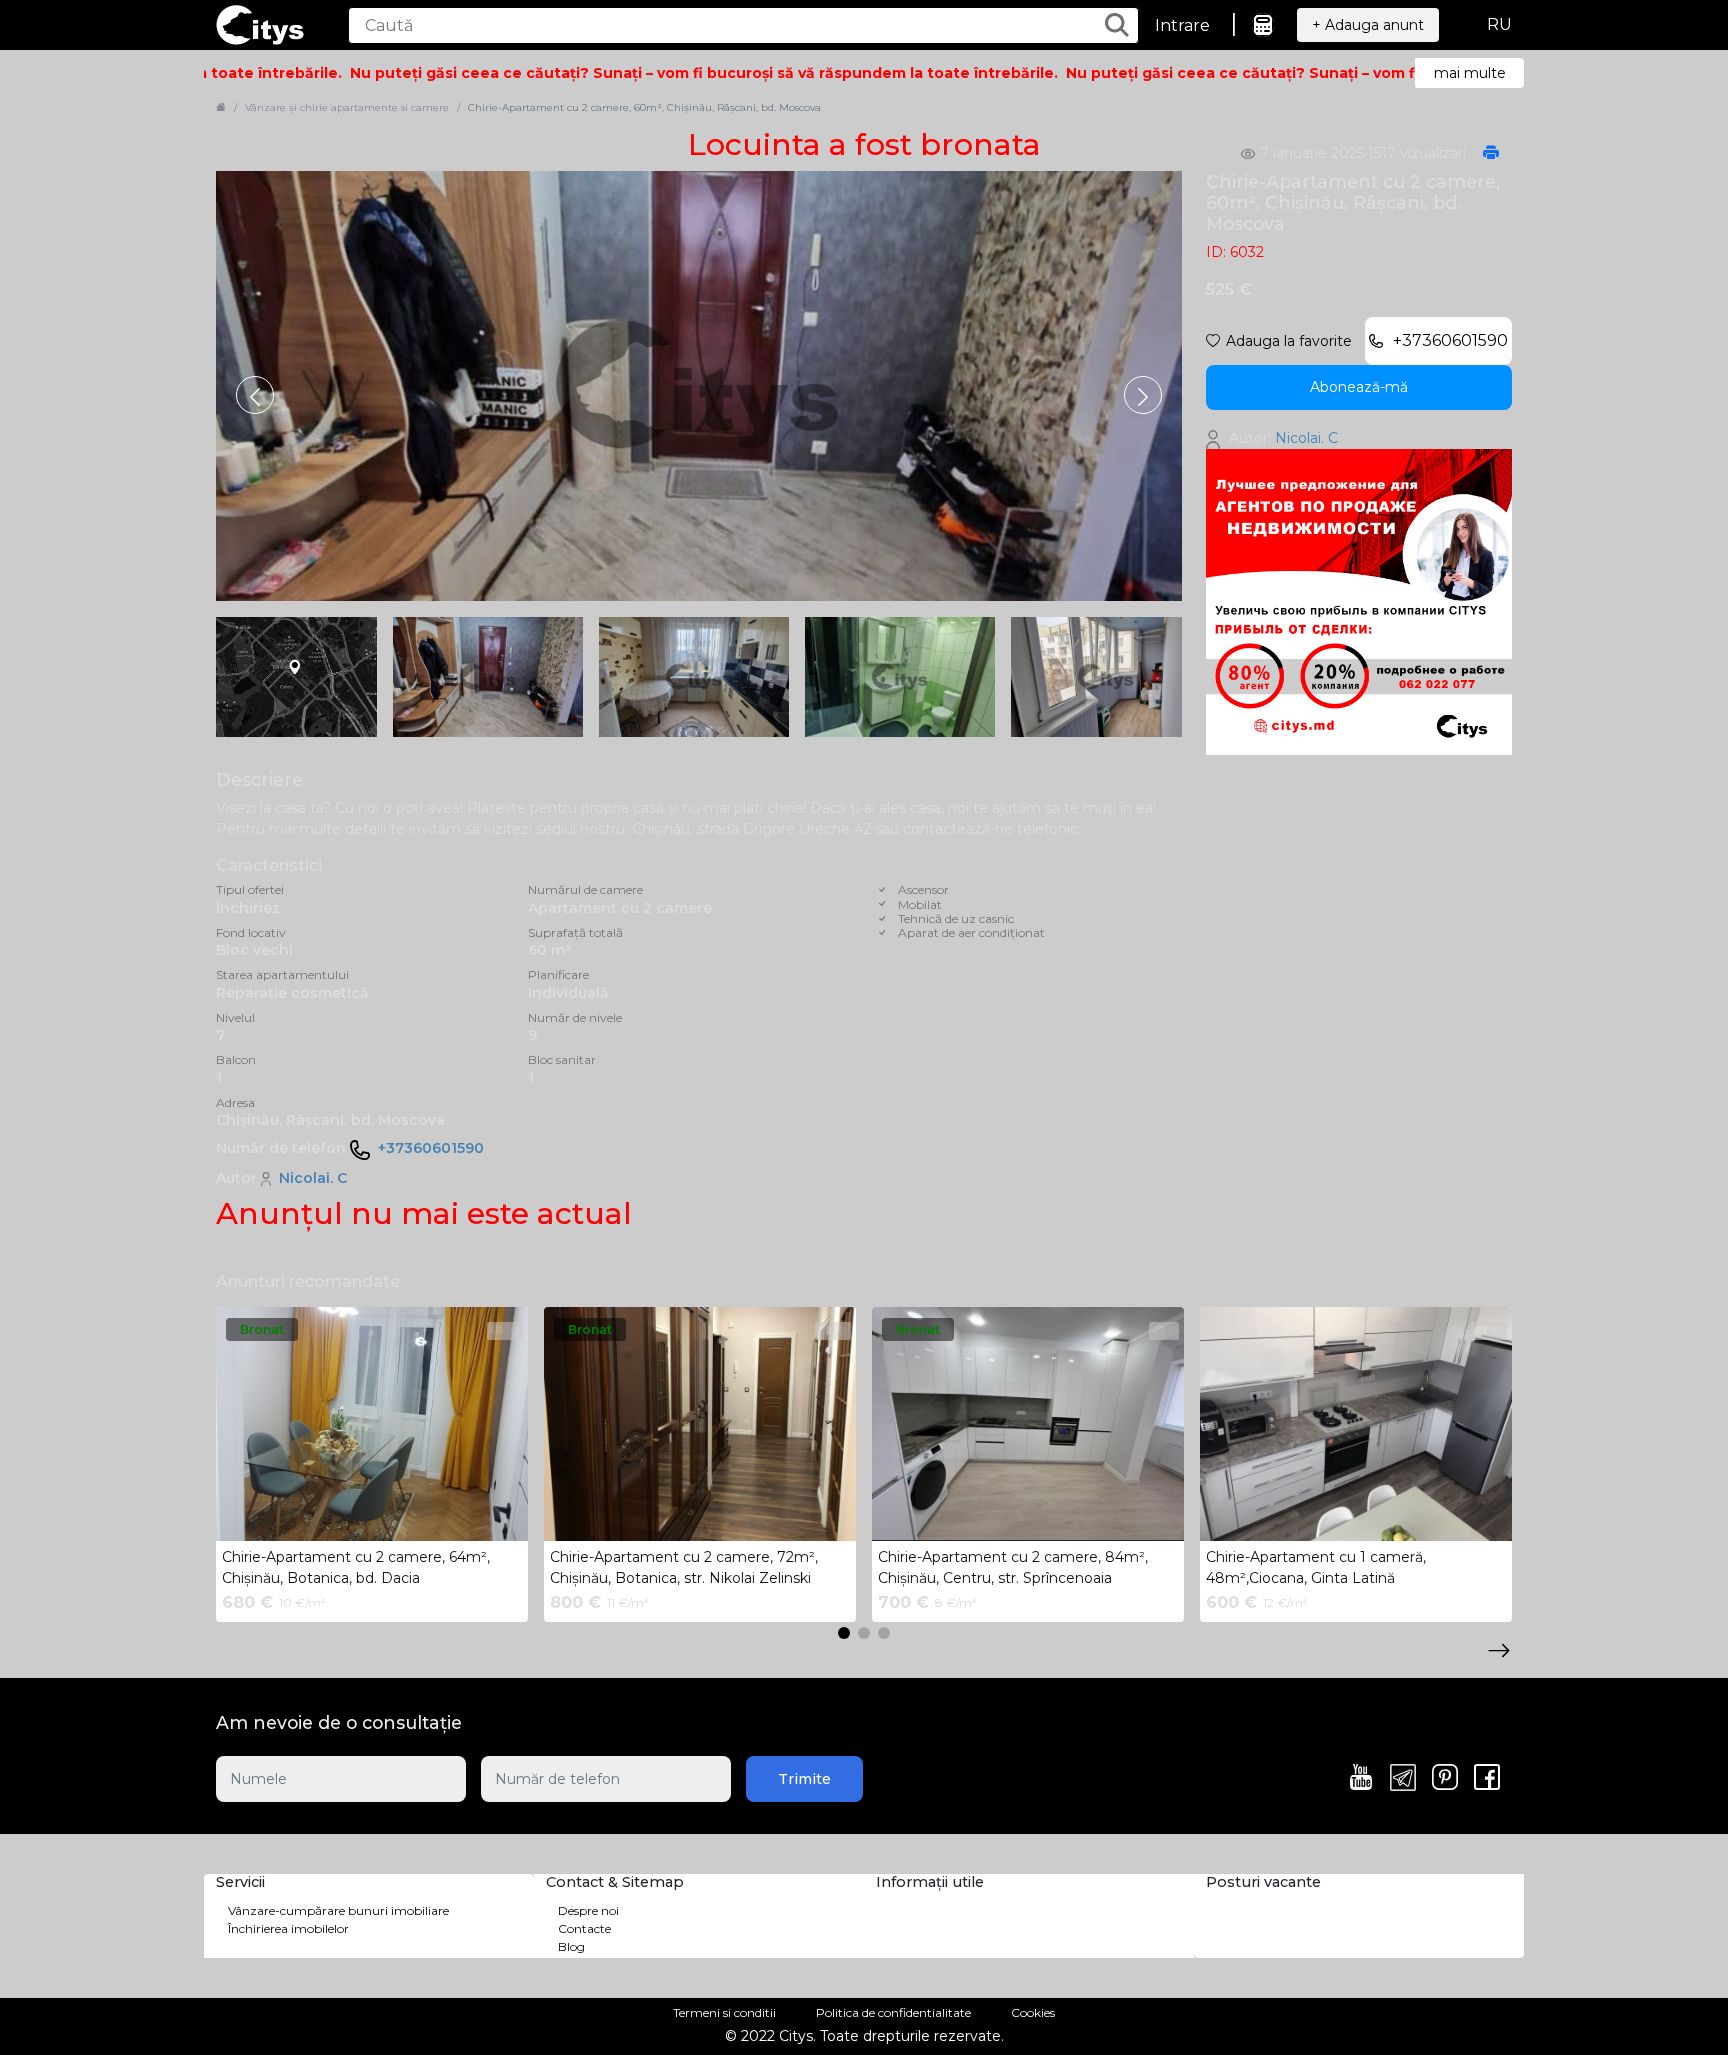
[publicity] (1359, 601)
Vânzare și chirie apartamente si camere (347, 107)
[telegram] (1403, 1779)
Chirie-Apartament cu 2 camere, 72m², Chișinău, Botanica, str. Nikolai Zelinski (684, 1567)
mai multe (1470, 73)
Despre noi (588, 1910)
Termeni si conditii (724, 2012)
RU (1499, 24)
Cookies (1033, 2012)
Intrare (1182, 25)
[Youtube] (1361, 1779)
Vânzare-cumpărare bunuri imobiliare (338, 1910)
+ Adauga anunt (1368, 25)
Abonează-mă (1359, 387)
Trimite (804, 1779)
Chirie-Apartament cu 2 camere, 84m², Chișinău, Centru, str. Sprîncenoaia (1013, 1567)
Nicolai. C (313, 1178)
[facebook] (1487, 1779)
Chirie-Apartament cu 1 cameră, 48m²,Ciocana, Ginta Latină (1316, 1567)
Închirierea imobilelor (288, 1928)
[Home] (221, 107)
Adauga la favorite (1289, 341)
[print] (1491, 154)
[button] (1143, 395)
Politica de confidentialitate (893, 2012)
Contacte (584, 1928)
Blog (571, 1946)
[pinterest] (1445, 1779)
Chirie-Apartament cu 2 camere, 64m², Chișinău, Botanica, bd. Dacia (356, 1567)
